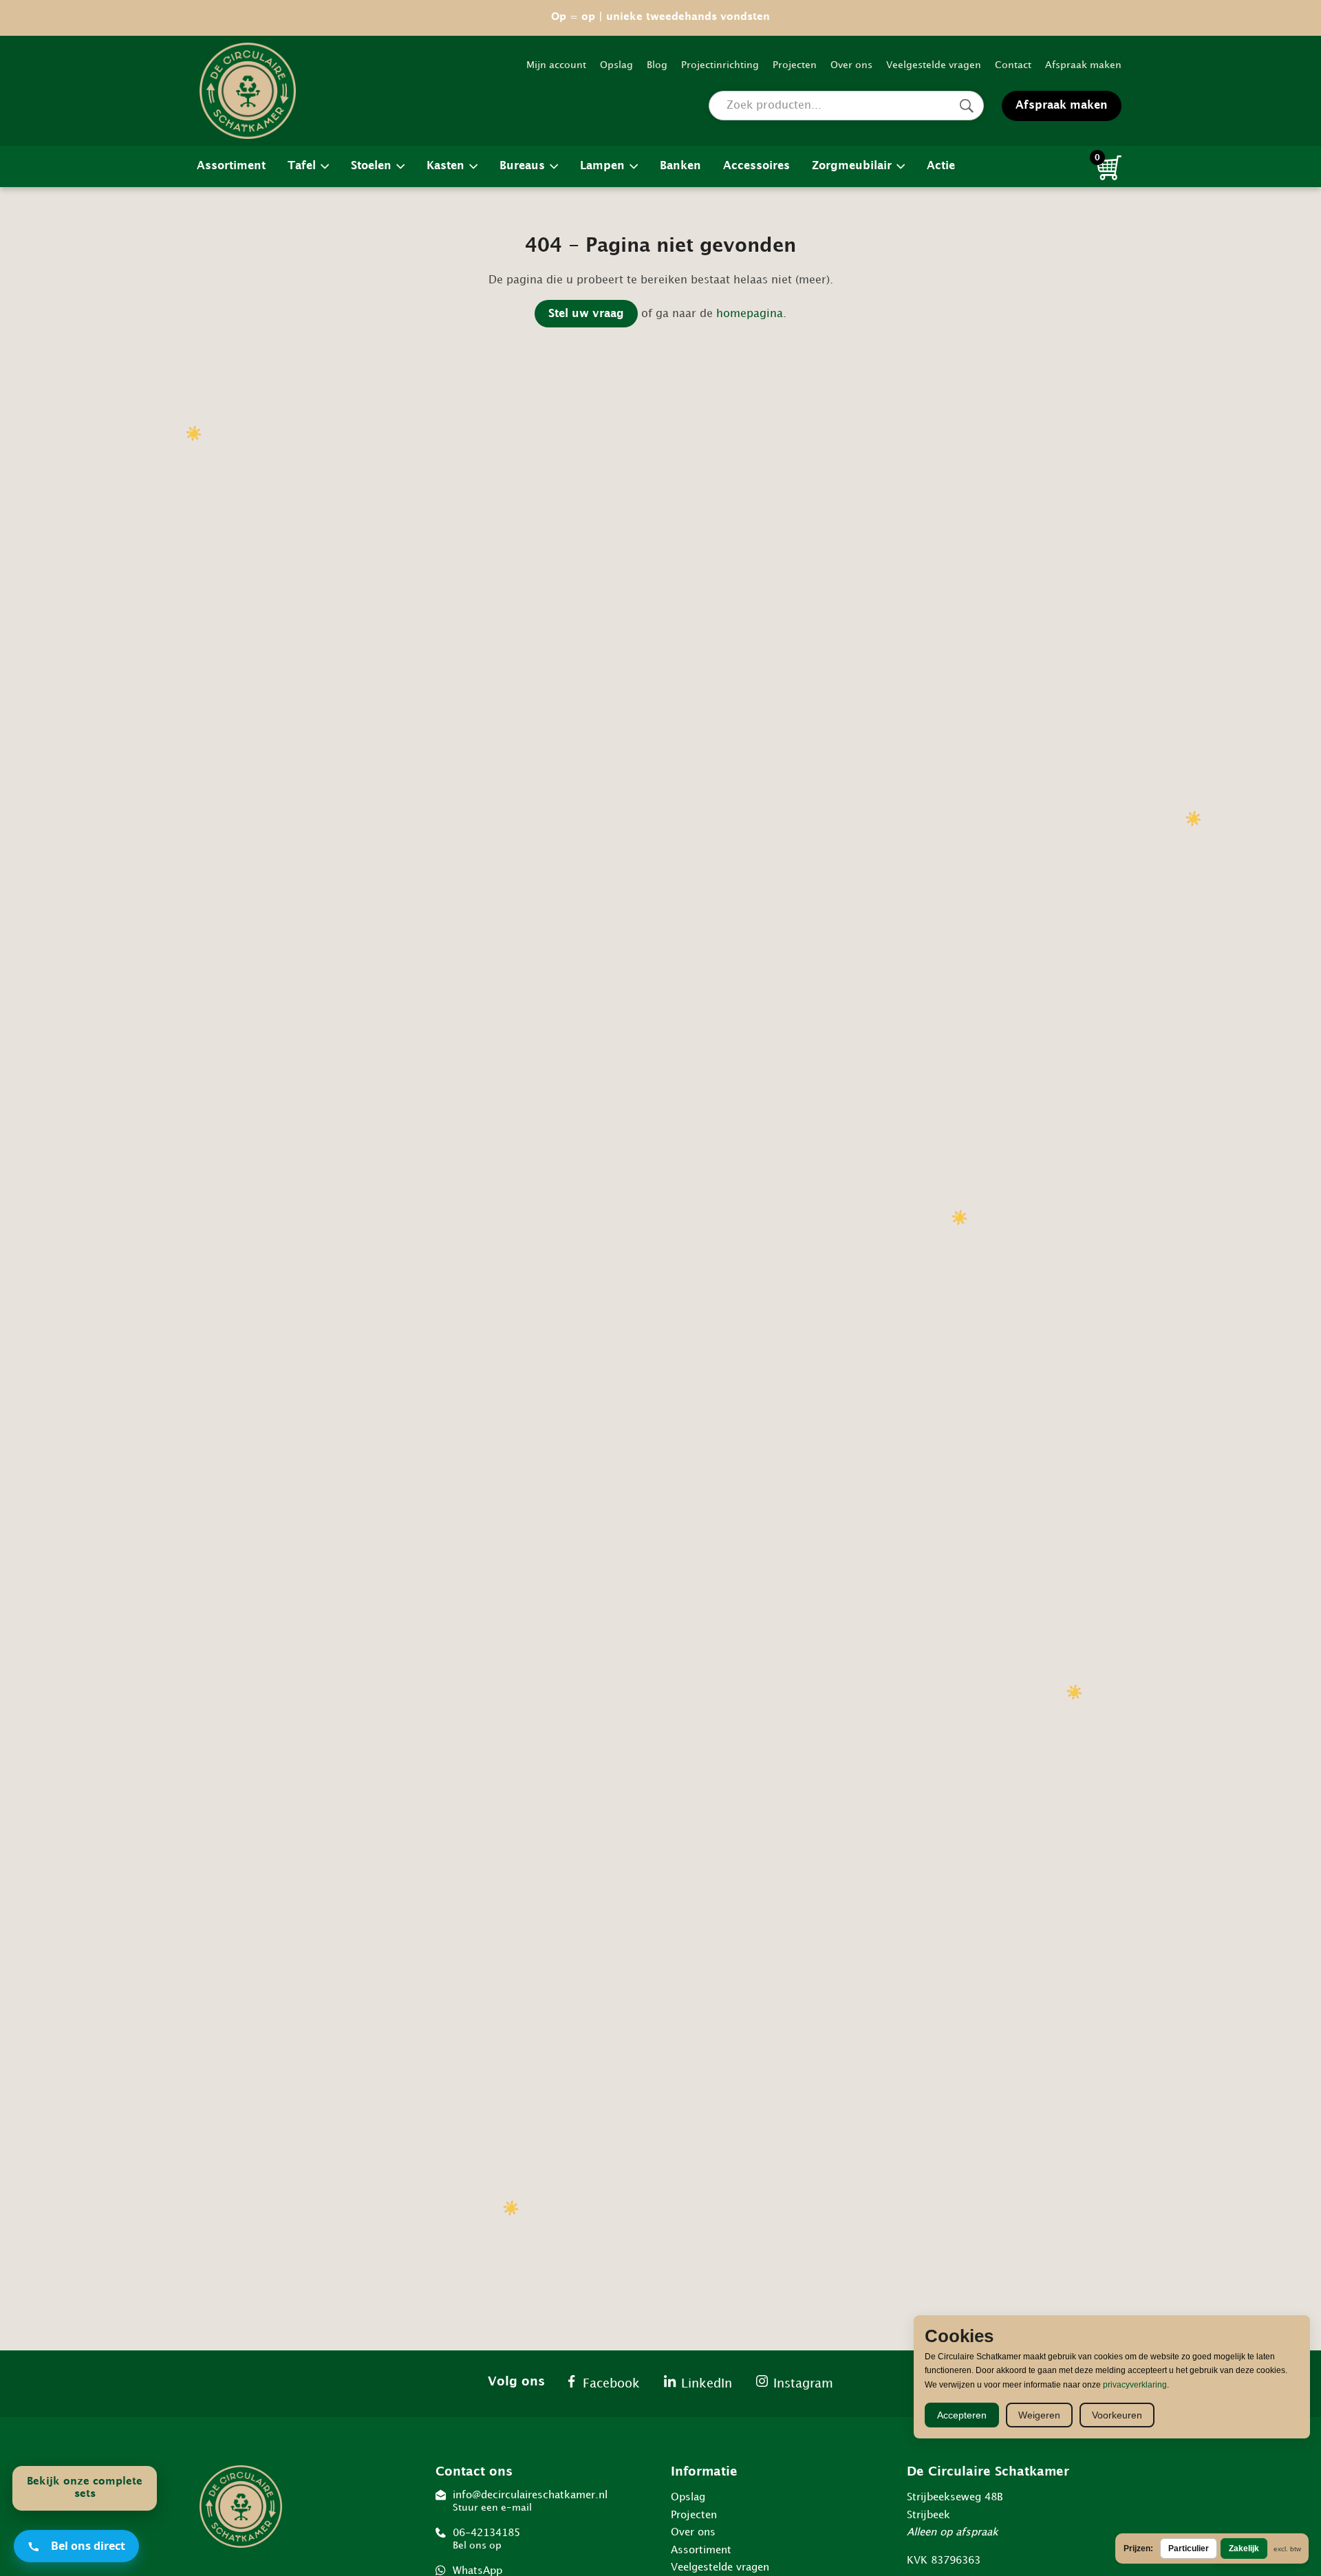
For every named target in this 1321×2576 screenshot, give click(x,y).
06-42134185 (486, 2539)
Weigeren (1039, 2415)
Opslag (616, 65)
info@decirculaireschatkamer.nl (530, 2501)
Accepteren (962, 2415)
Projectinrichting (720, 65)
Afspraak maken (1083, 65)
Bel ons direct (88, 2546)
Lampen (602, 166)
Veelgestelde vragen (934, 65)
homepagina (750, 314)
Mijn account (556, 65)
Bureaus (522, 166)
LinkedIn (707, 2384)
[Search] (966, 106)
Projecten (795, 65)
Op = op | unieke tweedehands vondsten (660, 17)
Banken (680, 166)
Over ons (851, 65)
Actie (941, 166)
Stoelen (371, 166)
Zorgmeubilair (852, 166)
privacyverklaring (1135, 2385)
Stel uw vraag (586, 314)
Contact (1013, 65)
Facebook (611, 2384)
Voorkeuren (1117, 2415)
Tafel (302, 166)
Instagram (803, 2384)
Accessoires (756, 166)
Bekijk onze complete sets (85, 2488)
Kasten (445, 166)
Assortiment (231, 166)
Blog (657, 65)
